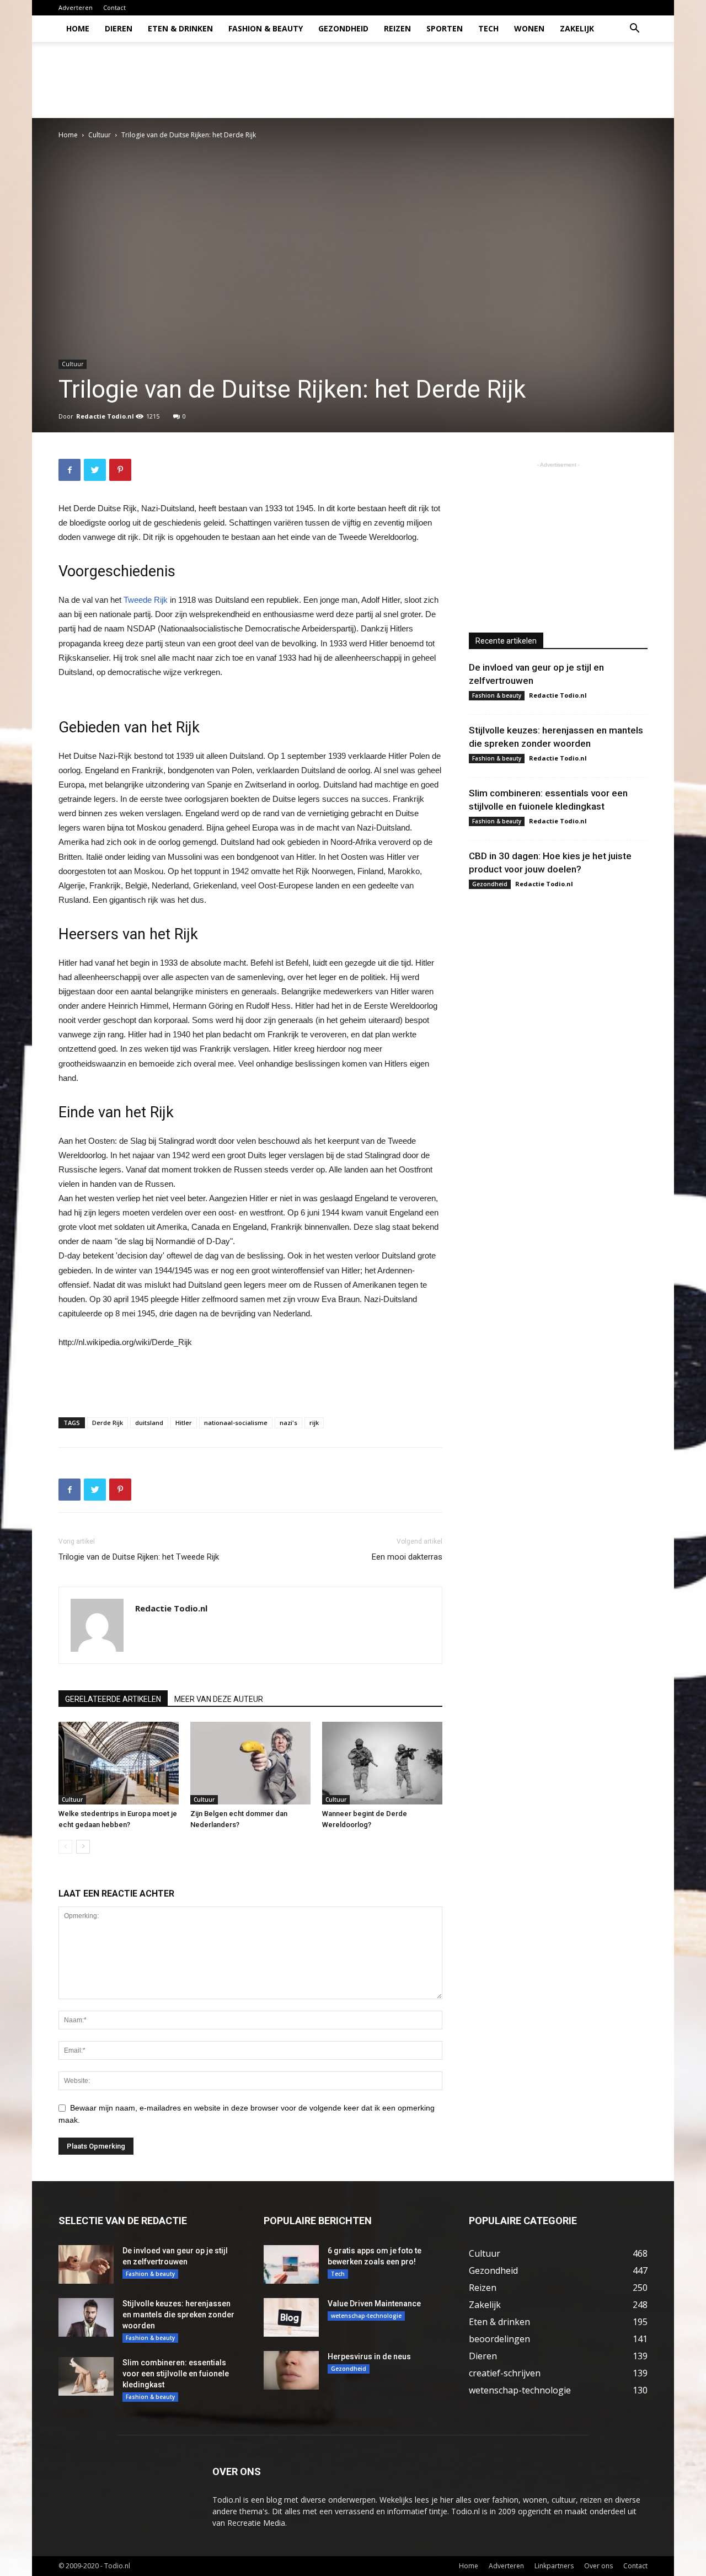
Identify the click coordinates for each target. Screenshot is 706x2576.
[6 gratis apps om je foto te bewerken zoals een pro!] (291, 2264)
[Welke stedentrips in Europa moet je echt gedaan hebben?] (119, 1763)
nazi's (288, 1423)
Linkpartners (554, 2566)
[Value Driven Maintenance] (291, 2317)
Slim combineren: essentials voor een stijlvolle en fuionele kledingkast (176, 2374)
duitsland (149, 1423)
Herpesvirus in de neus (369, 2357)
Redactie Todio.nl (105, 416)
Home (78, 28)
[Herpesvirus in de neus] (291, 2370)
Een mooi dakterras (407, 1557)
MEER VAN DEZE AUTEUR (219, 1699)
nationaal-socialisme (236, 1423)
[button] (634, 30)
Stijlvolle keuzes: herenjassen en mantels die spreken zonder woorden (178, 2315)
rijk (314, 1423)
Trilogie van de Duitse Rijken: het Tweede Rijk (139, 1557)
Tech (488, 28)
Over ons (598, 2566)
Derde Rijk (108, 1423)
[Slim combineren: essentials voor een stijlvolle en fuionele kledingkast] (86, 2376)
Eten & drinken (180, 28)
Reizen (397, 28)
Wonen (529, 28)
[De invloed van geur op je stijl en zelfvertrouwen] (86, 2264)
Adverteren (76, 7)
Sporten (445, 28)
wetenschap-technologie (366, 2316)
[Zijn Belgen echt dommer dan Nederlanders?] (250, 1763)
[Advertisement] (447, 80)
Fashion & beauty (266, 28)
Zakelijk (577, 28)
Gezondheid (343, 28)
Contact (114, 7)
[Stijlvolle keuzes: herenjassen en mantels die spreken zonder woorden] (86, 2317)
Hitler (184, 1423)
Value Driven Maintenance (374, 2304)
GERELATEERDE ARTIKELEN (113, 1699)
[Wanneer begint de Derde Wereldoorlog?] (382, 1763)
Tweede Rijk (146, 600)
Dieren (119, 28)
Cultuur (100, 135)
